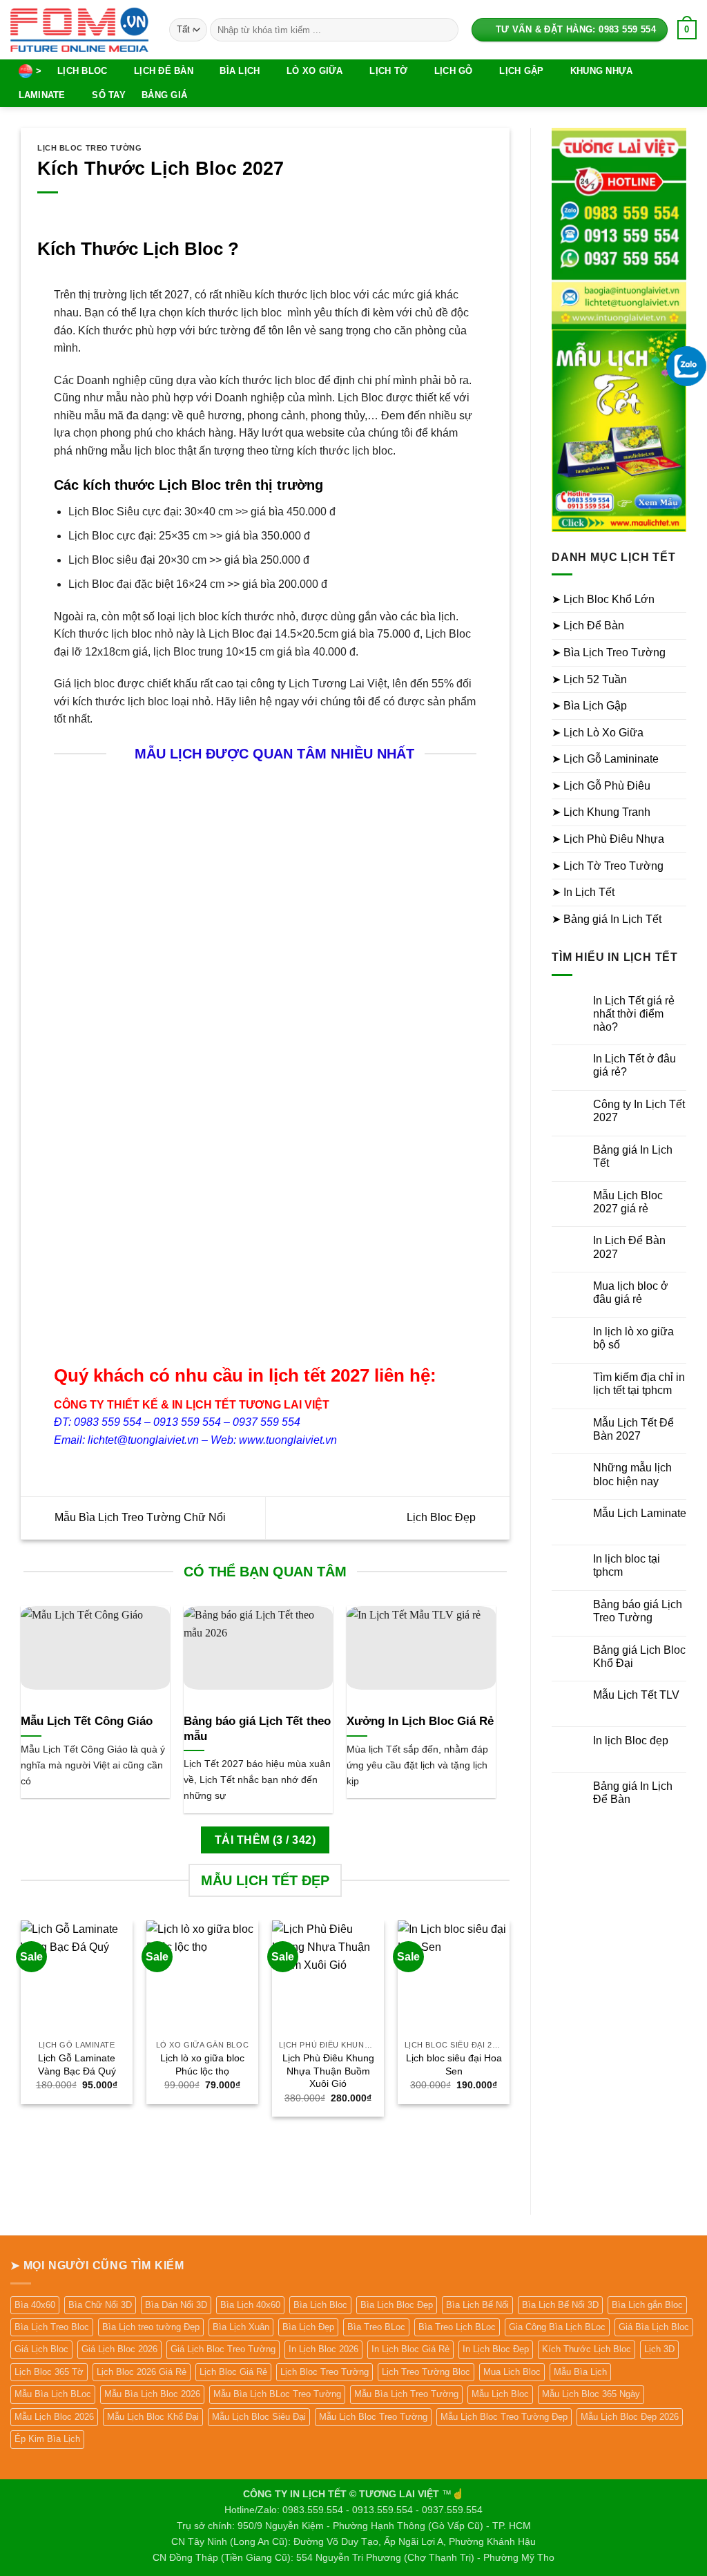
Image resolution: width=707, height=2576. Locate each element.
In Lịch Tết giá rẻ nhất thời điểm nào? (634, 1014)
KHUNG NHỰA (602, 71)
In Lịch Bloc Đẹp (496, 2349)
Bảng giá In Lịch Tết (633, 1156)
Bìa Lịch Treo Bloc (52, 2327)
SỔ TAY (109, 95)
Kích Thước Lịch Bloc (587, 2349)
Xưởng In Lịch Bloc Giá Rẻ (420, 1721)
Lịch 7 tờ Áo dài (320, 1292)
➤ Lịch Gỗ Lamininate (605, 759)
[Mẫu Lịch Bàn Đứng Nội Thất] (211, 1219)
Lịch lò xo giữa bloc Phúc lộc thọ (202, 2064)
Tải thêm (265, 1840)
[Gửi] (445, 30)
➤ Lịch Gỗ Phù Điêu (601, 786)
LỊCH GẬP (521, 71)
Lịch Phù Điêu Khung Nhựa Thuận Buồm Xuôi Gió (328, 2071)
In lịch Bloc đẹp (631, 1740)
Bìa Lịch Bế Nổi (477, 2305)
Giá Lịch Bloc (41, 2349)
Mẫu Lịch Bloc (500, 2394)
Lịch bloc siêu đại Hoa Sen (454, 2064)
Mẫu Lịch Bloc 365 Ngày (591, 2394)
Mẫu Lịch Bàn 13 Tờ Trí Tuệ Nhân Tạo (102, 1305)
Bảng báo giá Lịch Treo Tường (638, 1611)
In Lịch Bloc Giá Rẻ (410, 2349)
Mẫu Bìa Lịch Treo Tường (406, 2394)
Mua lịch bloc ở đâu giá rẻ (631, 1292)
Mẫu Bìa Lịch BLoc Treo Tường (277, 2394)
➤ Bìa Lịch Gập (589, 706)
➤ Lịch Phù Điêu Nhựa (608, 839)
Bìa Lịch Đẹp (308, 2327)
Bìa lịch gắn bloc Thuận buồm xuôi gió (211, 969)
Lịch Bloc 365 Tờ (49, 2372)
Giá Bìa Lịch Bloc (654, 2327)
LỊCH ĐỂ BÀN (164, 71)
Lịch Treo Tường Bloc (426, 2372)
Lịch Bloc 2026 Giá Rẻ (142, 2372)
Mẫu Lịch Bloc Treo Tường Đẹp (504, 2417)
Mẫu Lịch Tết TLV (636, 1695)
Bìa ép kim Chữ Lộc (320, 963)
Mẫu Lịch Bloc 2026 (54, 2417)
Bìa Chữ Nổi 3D (100, 2305)
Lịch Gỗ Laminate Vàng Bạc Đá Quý (77, 2064)
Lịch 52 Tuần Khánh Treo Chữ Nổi (429, 1101)
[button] (687, 30)
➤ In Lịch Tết (583, 892)
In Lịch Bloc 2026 (323, 2349)
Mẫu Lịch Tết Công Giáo (87, 1721)
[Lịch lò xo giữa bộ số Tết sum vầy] (429, 836)
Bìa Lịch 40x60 (250, 2305)
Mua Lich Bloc (512, 2372)
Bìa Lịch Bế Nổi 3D (560, 2305)
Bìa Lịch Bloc (320, 2305)
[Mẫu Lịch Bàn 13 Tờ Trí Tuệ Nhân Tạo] (101, 1219)
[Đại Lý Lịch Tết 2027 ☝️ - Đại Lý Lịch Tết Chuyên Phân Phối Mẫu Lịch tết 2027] (79, 29)
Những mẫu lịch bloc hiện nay (632, 1474)
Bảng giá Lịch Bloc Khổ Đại (639, 1657)
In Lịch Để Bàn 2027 (629, 1247)
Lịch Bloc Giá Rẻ (233, 2372)
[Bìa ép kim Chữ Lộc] (320, 860)
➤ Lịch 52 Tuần (589, 679)
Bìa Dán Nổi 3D (176, 2305)
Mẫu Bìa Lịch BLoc (53, 2394)
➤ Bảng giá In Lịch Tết (607, 919)
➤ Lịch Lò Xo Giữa (598, 733)
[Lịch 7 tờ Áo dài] (320, 1219)
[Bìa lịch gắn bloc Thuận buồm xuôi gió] (211, 860)
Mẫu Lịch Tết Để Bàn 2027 (633, 1429)
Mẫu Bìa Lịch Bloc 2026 (152, 2394)
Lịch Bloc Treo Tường (89, 148)
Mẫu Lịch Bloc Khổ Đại (153, 2417)
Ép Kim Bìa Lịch (47, 2439)
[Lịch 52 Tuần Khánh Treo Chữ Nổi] (429, 1015)
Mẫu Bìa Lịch (580, 2372)
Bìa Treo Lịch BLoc (457, 2327)
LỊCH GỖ (454, 71)
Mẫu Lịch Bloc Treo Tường (373, 2417)
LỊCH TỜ (388, 71)
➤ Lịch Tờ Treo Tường (608, 866)
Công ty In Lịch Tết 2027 (639, 1111)
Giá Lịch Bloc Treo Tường (223, 2349)
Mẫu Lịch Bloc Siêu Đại (259, 2417)
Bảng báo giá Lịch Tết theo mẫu (257, 1729)
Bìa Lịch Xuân (241, 2327)
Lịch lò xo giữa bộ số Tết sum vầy (429, 915)
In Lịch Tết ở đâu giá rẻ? (635, 1065)
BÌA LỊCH (240, 71)
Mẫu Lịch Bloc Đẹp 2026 (630, 2417)
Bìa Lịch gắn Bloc (647, 2305)
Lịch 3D (659, 2349)
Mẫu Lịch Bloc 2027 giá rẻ (628, 1202)
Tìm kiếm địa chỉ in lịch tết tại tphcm (639, 1384)
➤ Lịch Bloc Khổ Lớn (603, 599)
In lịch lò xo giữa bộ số (633, 1338)
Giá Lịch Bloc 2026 (119, 2349)
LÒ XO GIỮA (315, 71)
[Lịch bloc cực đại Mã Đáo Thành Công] (101, 860)
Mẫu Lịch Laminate (640, 1513)
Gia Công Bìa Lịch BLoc (557, 2327)
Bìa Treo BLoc (376, 2327)
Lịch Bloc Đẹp (443, 1517)
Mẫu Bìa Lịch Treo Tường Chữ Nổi (139, 1517)
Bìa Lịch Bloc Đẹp (397, 2305)
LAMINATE (42, 95)
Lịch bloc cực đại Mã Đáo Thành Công (101, 969)
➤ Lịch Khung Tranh (601, 812)
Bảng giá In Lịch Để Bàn (633, 1793)
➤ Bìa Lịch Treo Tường (609, 652)
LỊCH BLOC (82, 71)
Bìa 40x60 (35, 2305)
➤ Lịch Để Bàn (588, 626)
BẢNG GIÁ (164, 95)
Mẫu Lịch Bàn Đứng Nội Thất (211, 1298)
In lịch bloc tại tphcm (627, 1565)
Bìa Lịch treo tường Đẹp (151, 2327)
